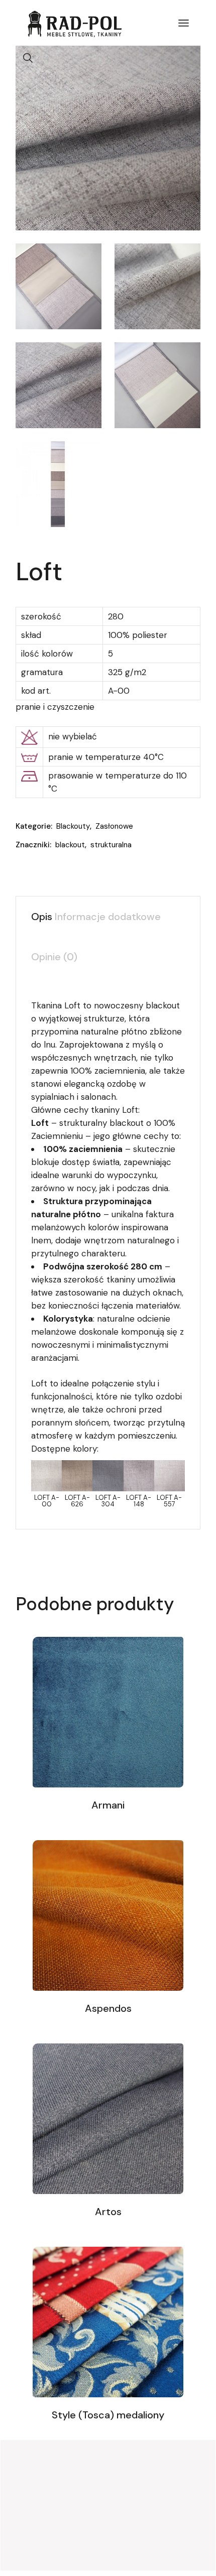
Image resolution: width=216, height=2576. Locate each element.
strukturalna (111, 845)
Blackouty (73, 826)
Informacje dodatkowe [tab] (108, 917)
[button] (28, 58)
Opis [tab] (42, 917)
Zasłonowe (114, 826)
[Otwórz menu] (184, 23)
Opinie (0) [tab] (54, 957)
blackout (70, 845)
